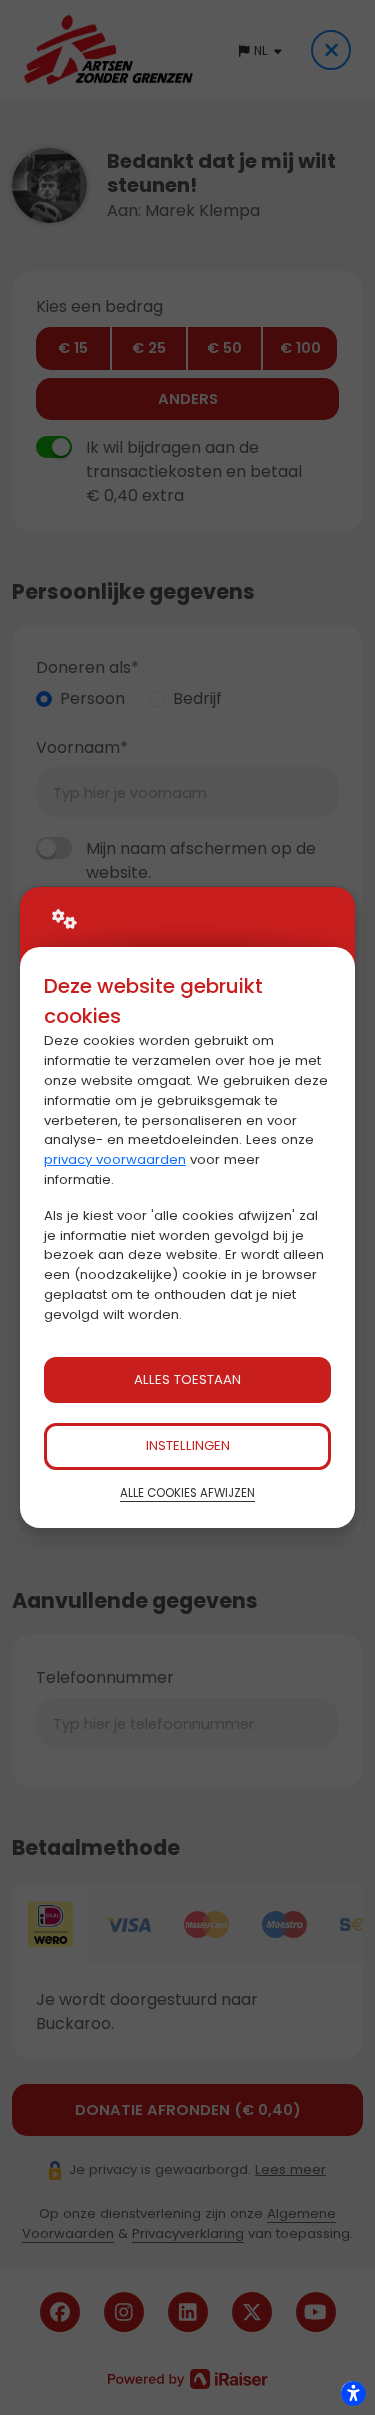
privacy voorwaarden (115, 1159)
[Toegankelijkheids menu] (353, 2393)
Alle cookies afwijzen (187, 1493)
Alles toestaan (187, 1379)
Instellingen (188, 1445)
